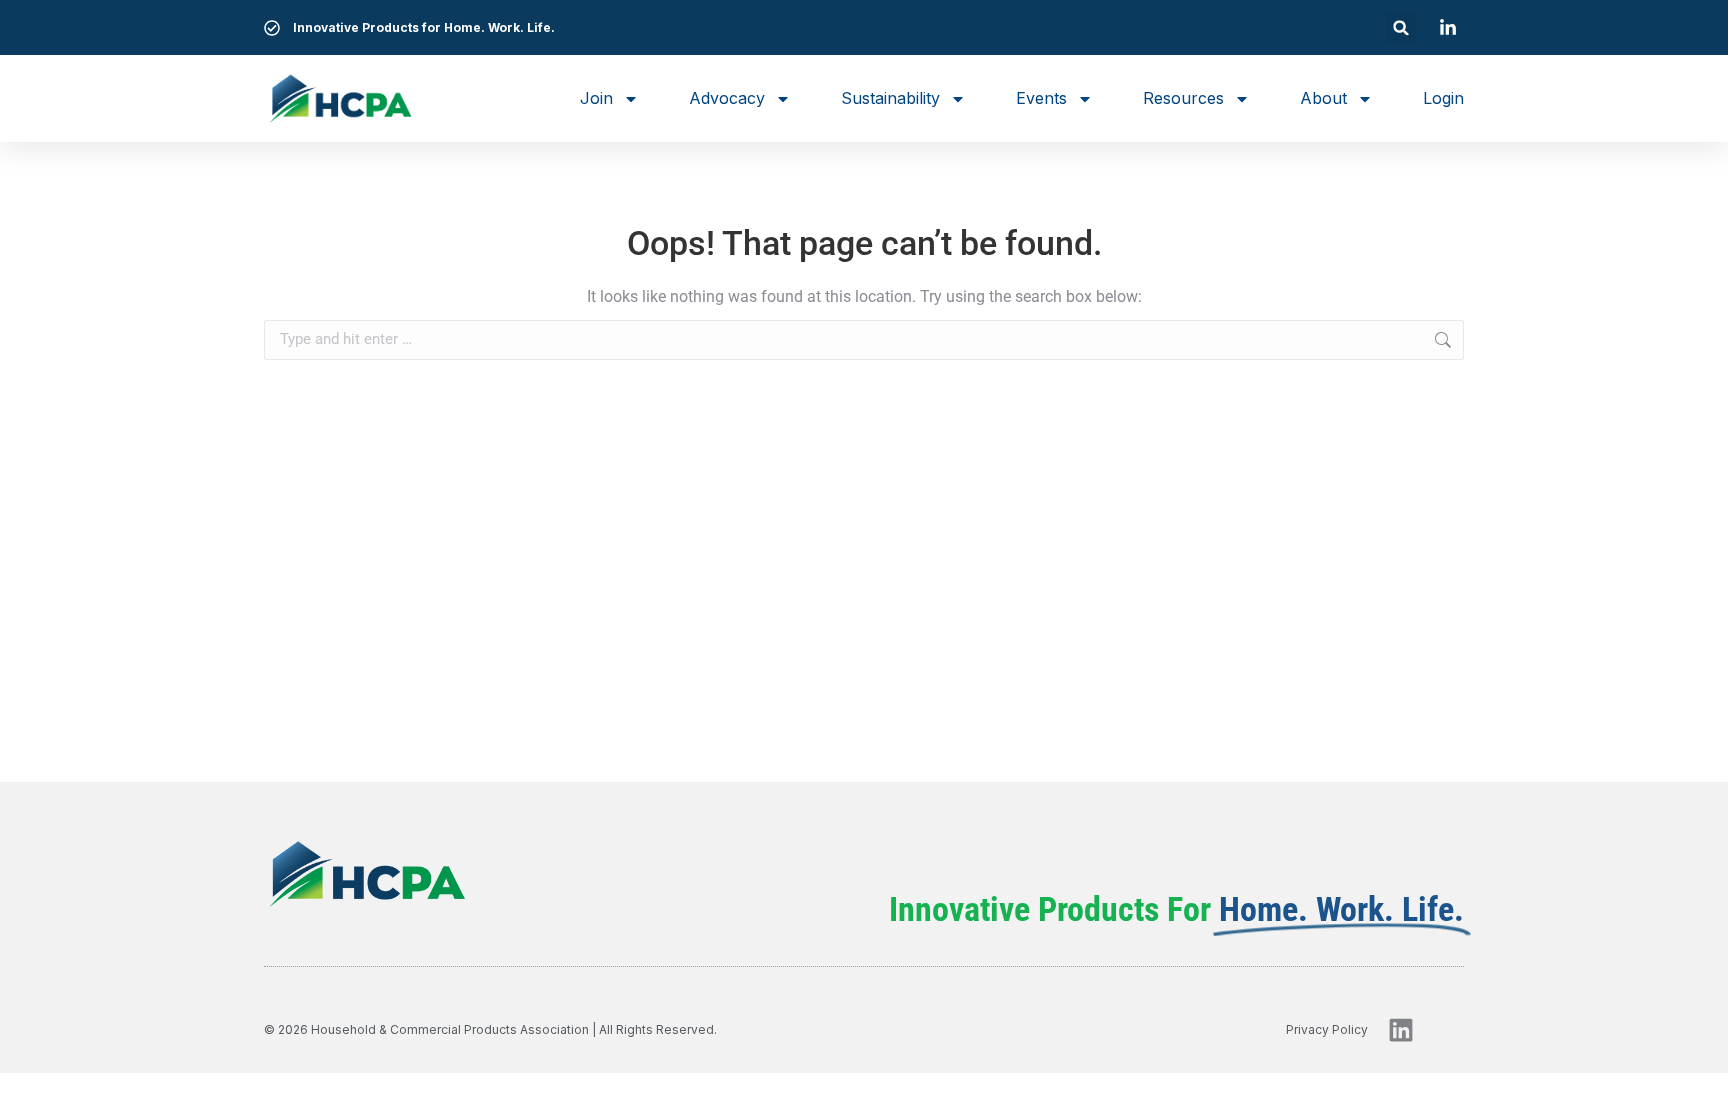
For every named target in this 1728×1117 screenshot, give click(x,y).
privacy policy (1327, 1029)
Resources (1183, 98)
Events (1041, 98)
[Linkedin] (1401, 1030)
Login (1443, 98)
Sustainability (890, 98)
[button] (1401, 27)
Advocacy (727, 98)
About (1323, 98)
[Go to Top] (1698, 1087)
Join (596, 98)
